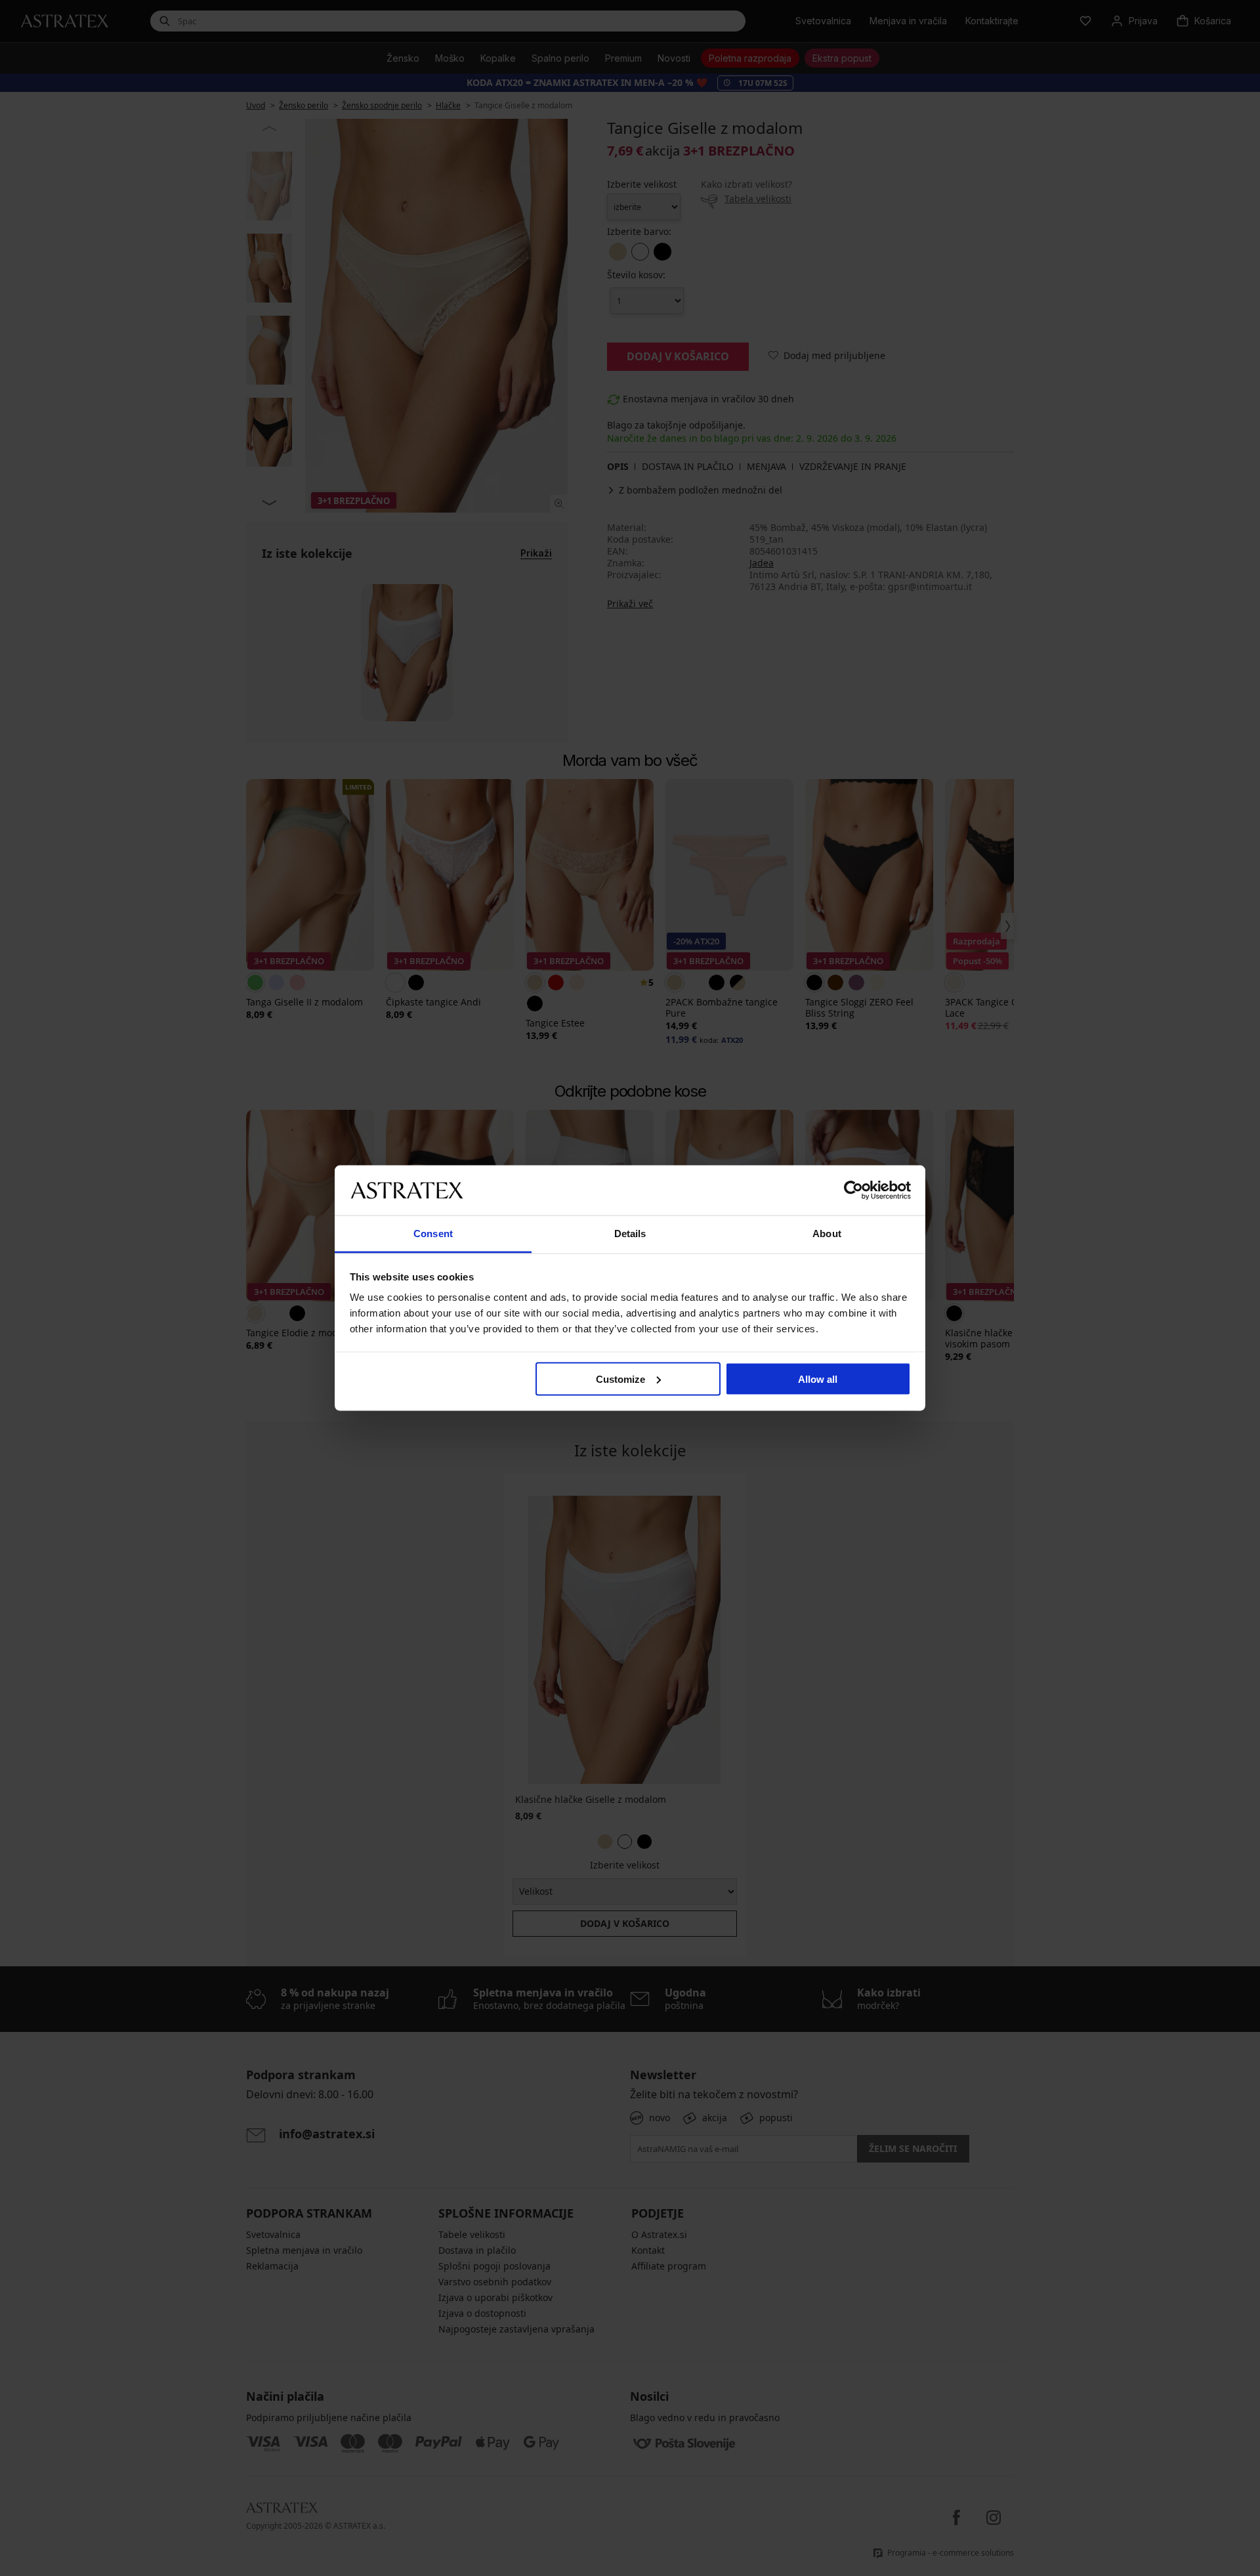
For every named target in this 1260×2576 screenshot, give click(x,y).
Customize (620, 1379)
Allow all (818, 1379)
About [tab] (827, 1234)
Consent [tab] (433, 1234)
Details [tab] (630, 1234)
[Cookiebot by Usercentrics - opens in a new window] (853, 1190)
